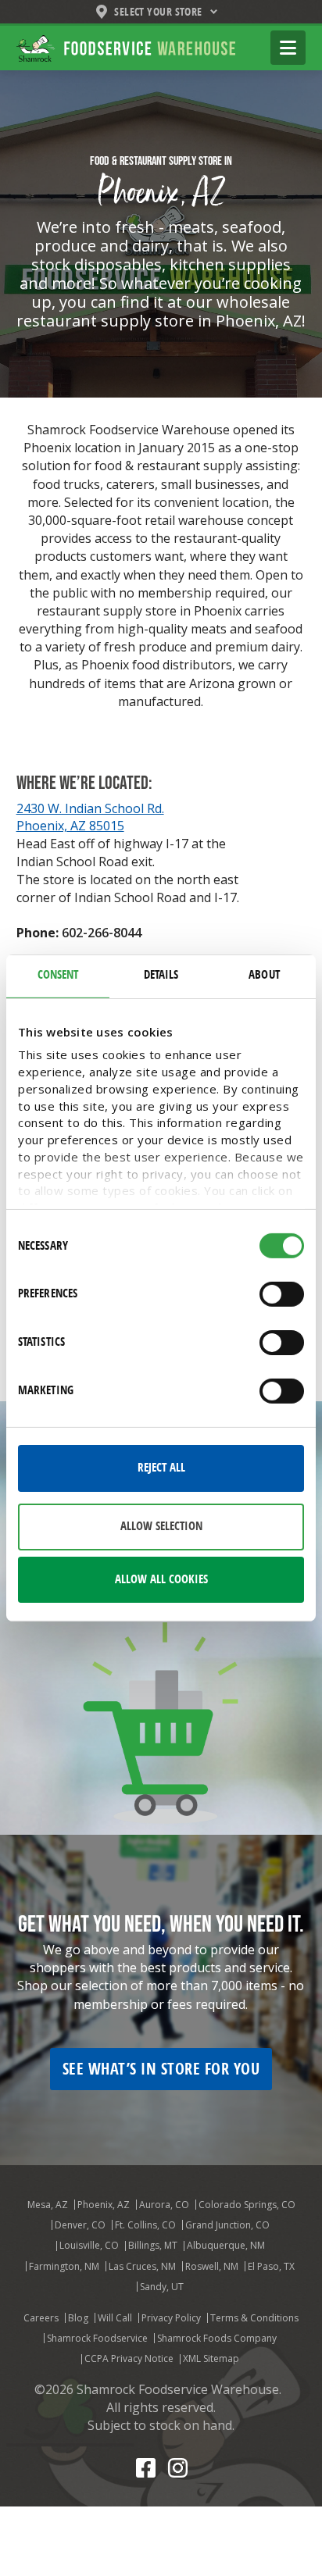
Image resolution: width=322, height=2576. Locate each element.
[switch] (282, 1294)
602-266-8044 (102, 933)
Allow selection (161, 1526)
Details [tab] (161, 975)
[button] (288, 48)
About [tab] (264, 975)
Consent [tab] (58, 975)
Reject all (161, 1468)
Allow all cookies (161, 1579)
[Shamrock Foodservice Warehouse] (126, 47)
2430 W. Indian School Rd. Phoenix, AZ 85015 (90, 817)
